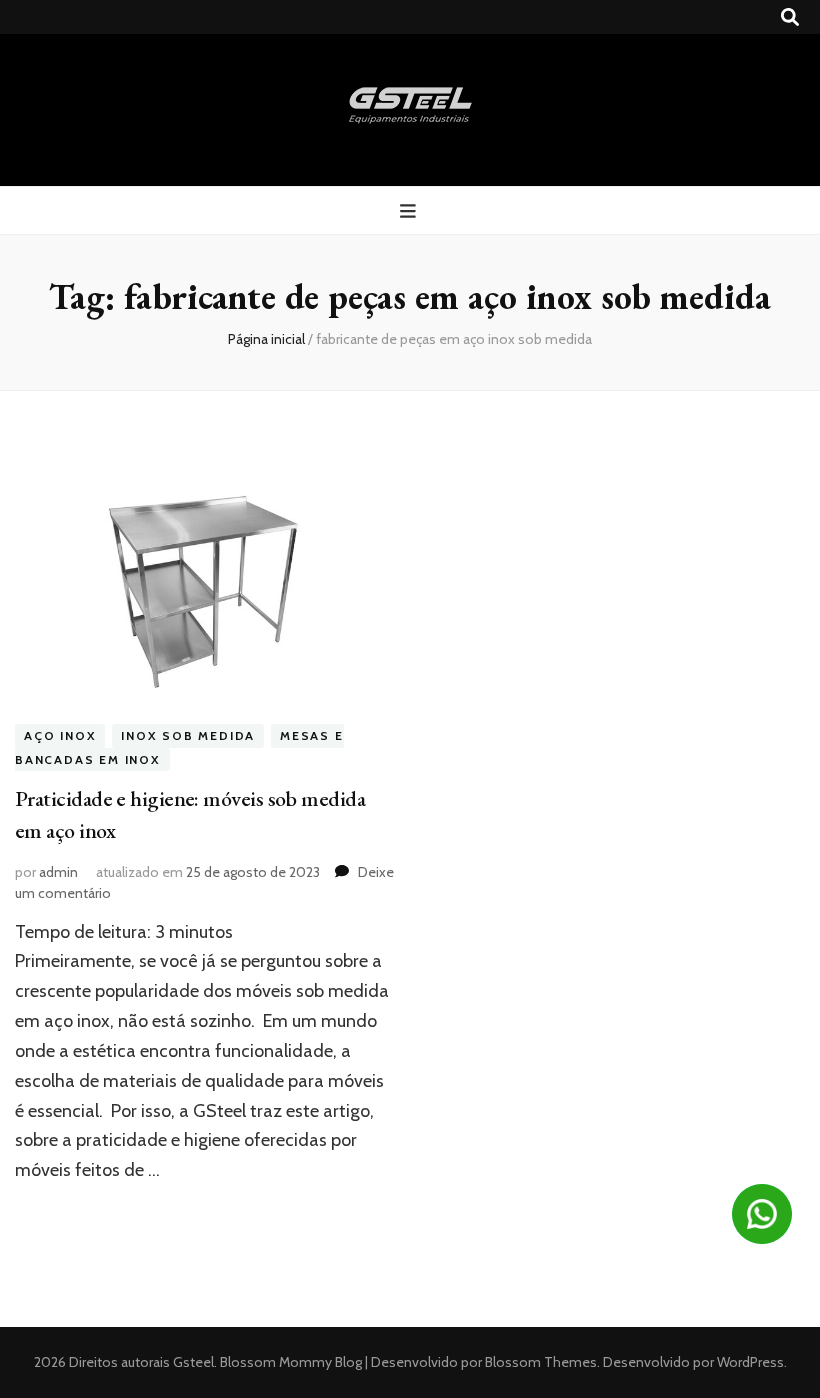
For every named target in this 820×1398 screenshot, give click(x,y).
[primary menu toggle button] (410, 211)
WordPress (750, 1362)
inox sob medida (188, 735)
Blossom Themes (539, 1362)
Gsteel (193, 1362)
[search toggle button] (790, 17)
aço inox (60, 735)
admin (58, 872)
